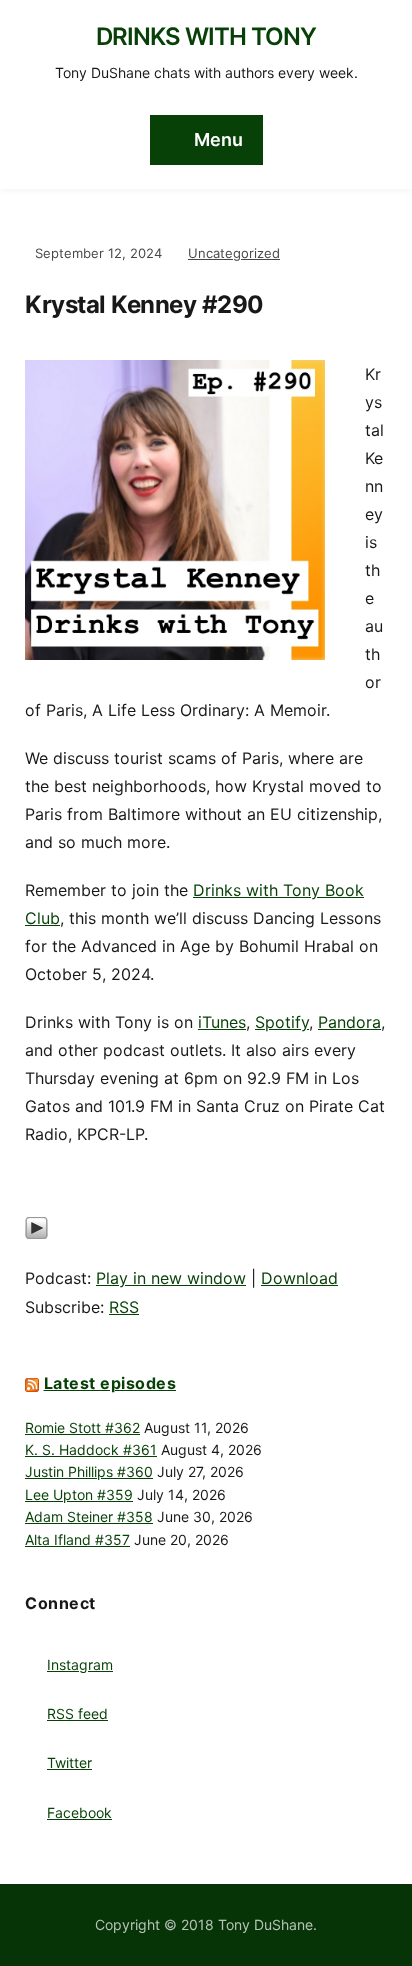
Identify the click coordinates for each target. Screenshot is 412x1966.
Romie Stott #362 (82, 1427)
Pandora (349, 1022)
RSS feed (77, 1713)
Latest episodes (110, 1383)
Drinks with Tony (206, 36)
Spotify (282, 1022)
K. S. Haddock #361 (91, 1449)
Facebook (79, 1812)
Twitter (69, 1762)
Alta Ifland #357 (77, 1539)
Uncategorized (234, 253)
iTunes (222, 1022)
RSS (124, 1307)
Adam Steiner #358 (89, 1516)
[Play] (36, 1238)
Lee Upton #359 (79, 1494)
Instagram (80, 1664)
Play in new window (171, 1278)
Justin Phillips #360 (89, 1471)
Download (299, 1278)
